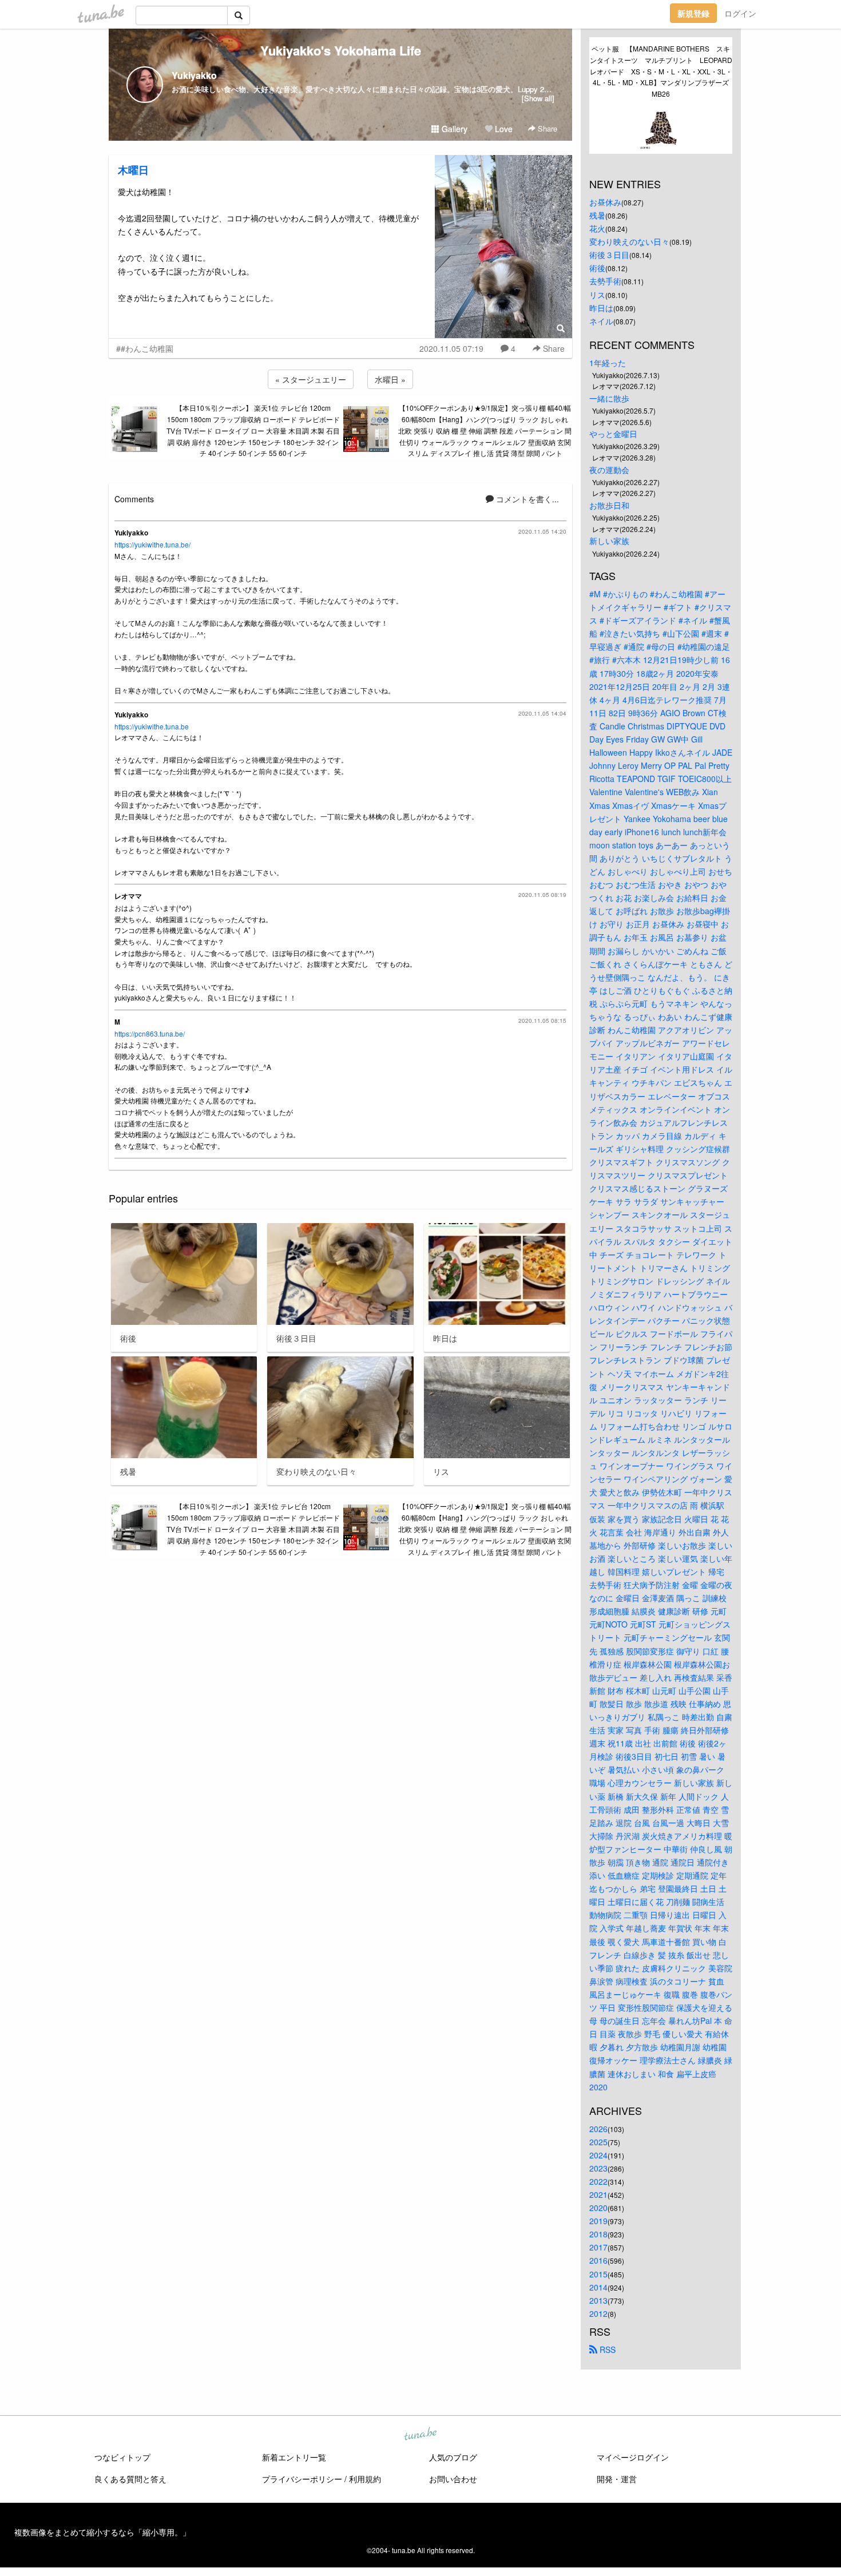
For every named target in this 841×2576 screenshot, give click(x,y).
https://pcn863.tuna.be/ (150, 1033)
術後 (597, 268)
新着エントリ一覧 (294, 2457)
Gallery (453, 129)
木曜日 (133, 170)
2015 (598, 2274)
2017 (598, 2247)
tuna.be (420, 2434)
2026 (598, 2129)
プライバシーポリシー (302, 2479)
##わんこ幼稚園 (145, 348)
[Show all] (538, 98)
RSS (606, 2349)
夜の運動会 (609, 470)
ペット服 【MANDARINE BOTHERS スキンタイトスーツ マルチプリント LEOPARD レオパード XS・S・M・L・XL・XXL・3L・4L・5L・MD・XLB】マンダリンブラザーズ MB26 (661, 71)
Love (503, 129)
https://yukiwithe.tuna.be (152, 726)
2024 (598, 2155)
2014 (598, 2287)
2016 (598, 2260)
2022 (598, 2181)
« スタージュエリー (311, 379)
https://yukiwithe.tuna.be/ (152, 544)
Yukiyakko (194, 75)
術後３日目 (609, 255)
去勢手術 (605, 281)
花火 (597, 228)
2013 (598, 2300)
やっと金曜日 (613, 434)
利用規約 (365, 2479)
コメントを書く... (526, 499)
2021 (598, 2194)
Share (546, 128)
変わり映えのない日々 (629, 241)
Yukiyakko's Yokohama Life (341, 50)
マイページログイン (633, 2457)
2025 (598, 2142)
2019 (598, 2221)
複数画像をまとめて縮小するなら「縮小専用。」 (102, 2532)
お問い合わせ (453, 2479)
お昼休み (605, 202)
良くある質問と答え (130, 2479)
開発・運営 (617, 2479)
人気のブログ (453, 2457)
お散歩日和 (609, 505)
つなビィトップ (122, 2457)
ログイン (740, 13)
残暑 (597, 215)
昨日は (601, 308)
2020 (598, 2208)
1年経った (608, 363)
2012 (598, 2313)
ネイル (601, 321)
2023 (598, 2168)
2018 (598, 2234)
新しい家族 (609, 541)
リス (597, 295)
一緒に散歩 (609, 398)
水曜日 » (390, 379)
